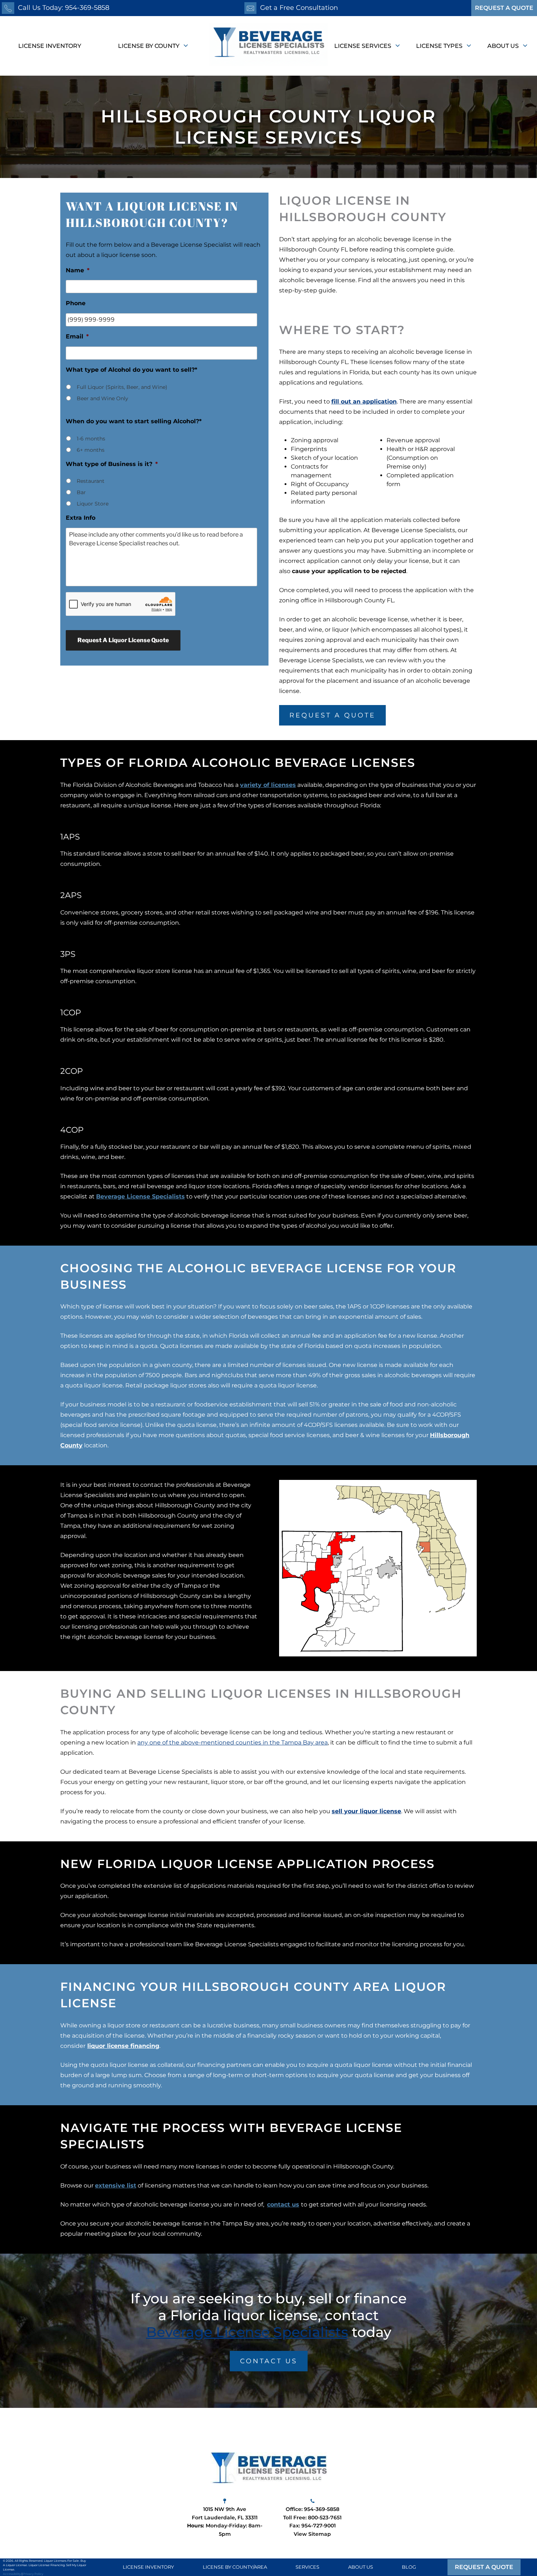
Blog (409, 2567)
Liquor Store (93, 504)
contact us (283, 2204)
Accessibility (12, 2574)
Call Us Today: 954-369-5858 (64, 8)
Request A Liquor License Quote (123, 640)
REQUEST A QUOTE (504, 8)
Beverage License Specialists (140, 1196)
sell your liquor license (366, 1811)
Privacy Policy (33, 2574)
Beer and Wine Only (102, 398)
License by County (149, 46)
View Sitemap (312, 2534)
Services (307, 2567)
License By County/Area (235, 2567)
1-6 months (91, 439)
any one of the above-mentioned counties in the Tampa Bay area (233, 1742)
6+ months (91, 450)
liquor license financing (123, 2046)
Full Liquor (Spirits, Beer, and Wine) (122, 387)
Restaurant (91, 481)
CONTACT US (269, 2361)
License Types (440, 46)
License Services (363, 46)
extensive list (116, 2185)
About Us (504, 46)
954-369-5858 (322, 2509)
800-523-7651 (325, 2518)
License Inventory (50, 46)
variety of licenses (268, 785)
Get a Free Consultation (299, 8)
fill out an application (364, 401)
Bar (81, 492)
